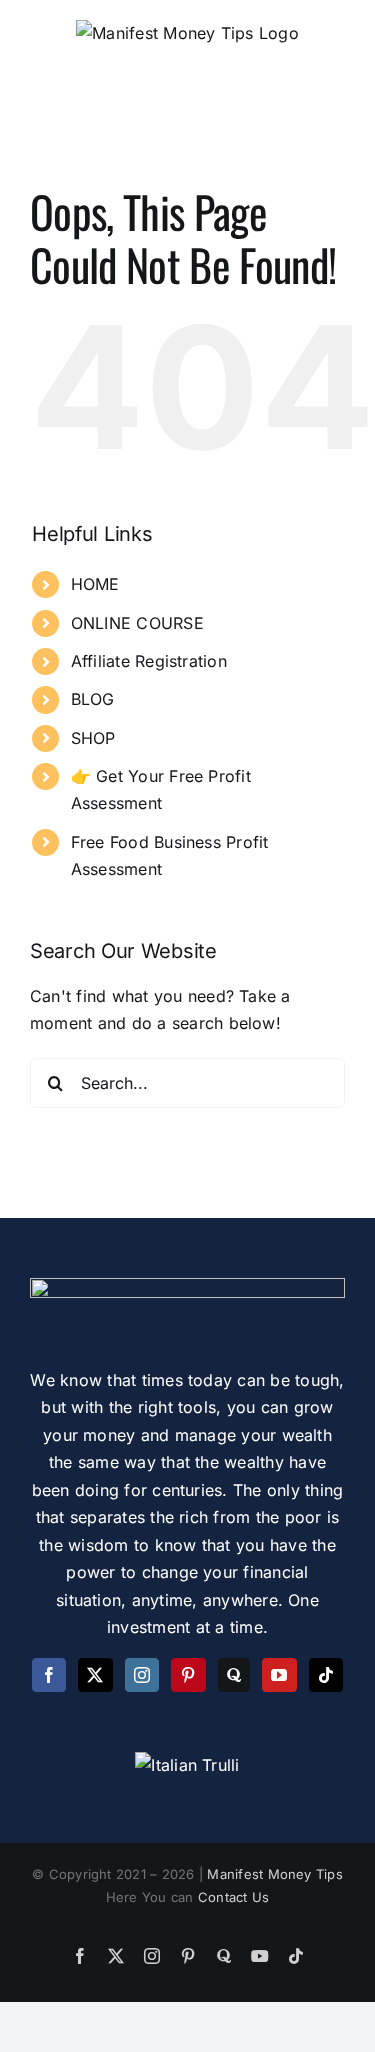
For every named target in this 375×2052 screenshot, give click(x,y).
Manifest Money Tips (275, 1874)
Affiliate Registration (149, 661)
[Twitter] (95, 1675)
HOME (95, 584)
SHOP (93, 738)
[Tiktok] (326, 1675)
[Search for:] (187, 1081)
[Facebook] (49, 1675)
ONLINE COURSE (137, 623)
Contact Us (233, 1897)
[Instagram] (142, 1675)
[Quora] (234, 1675)
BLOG (93, 699)
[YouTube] (279, 1675)
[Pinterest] (188, 1675)
